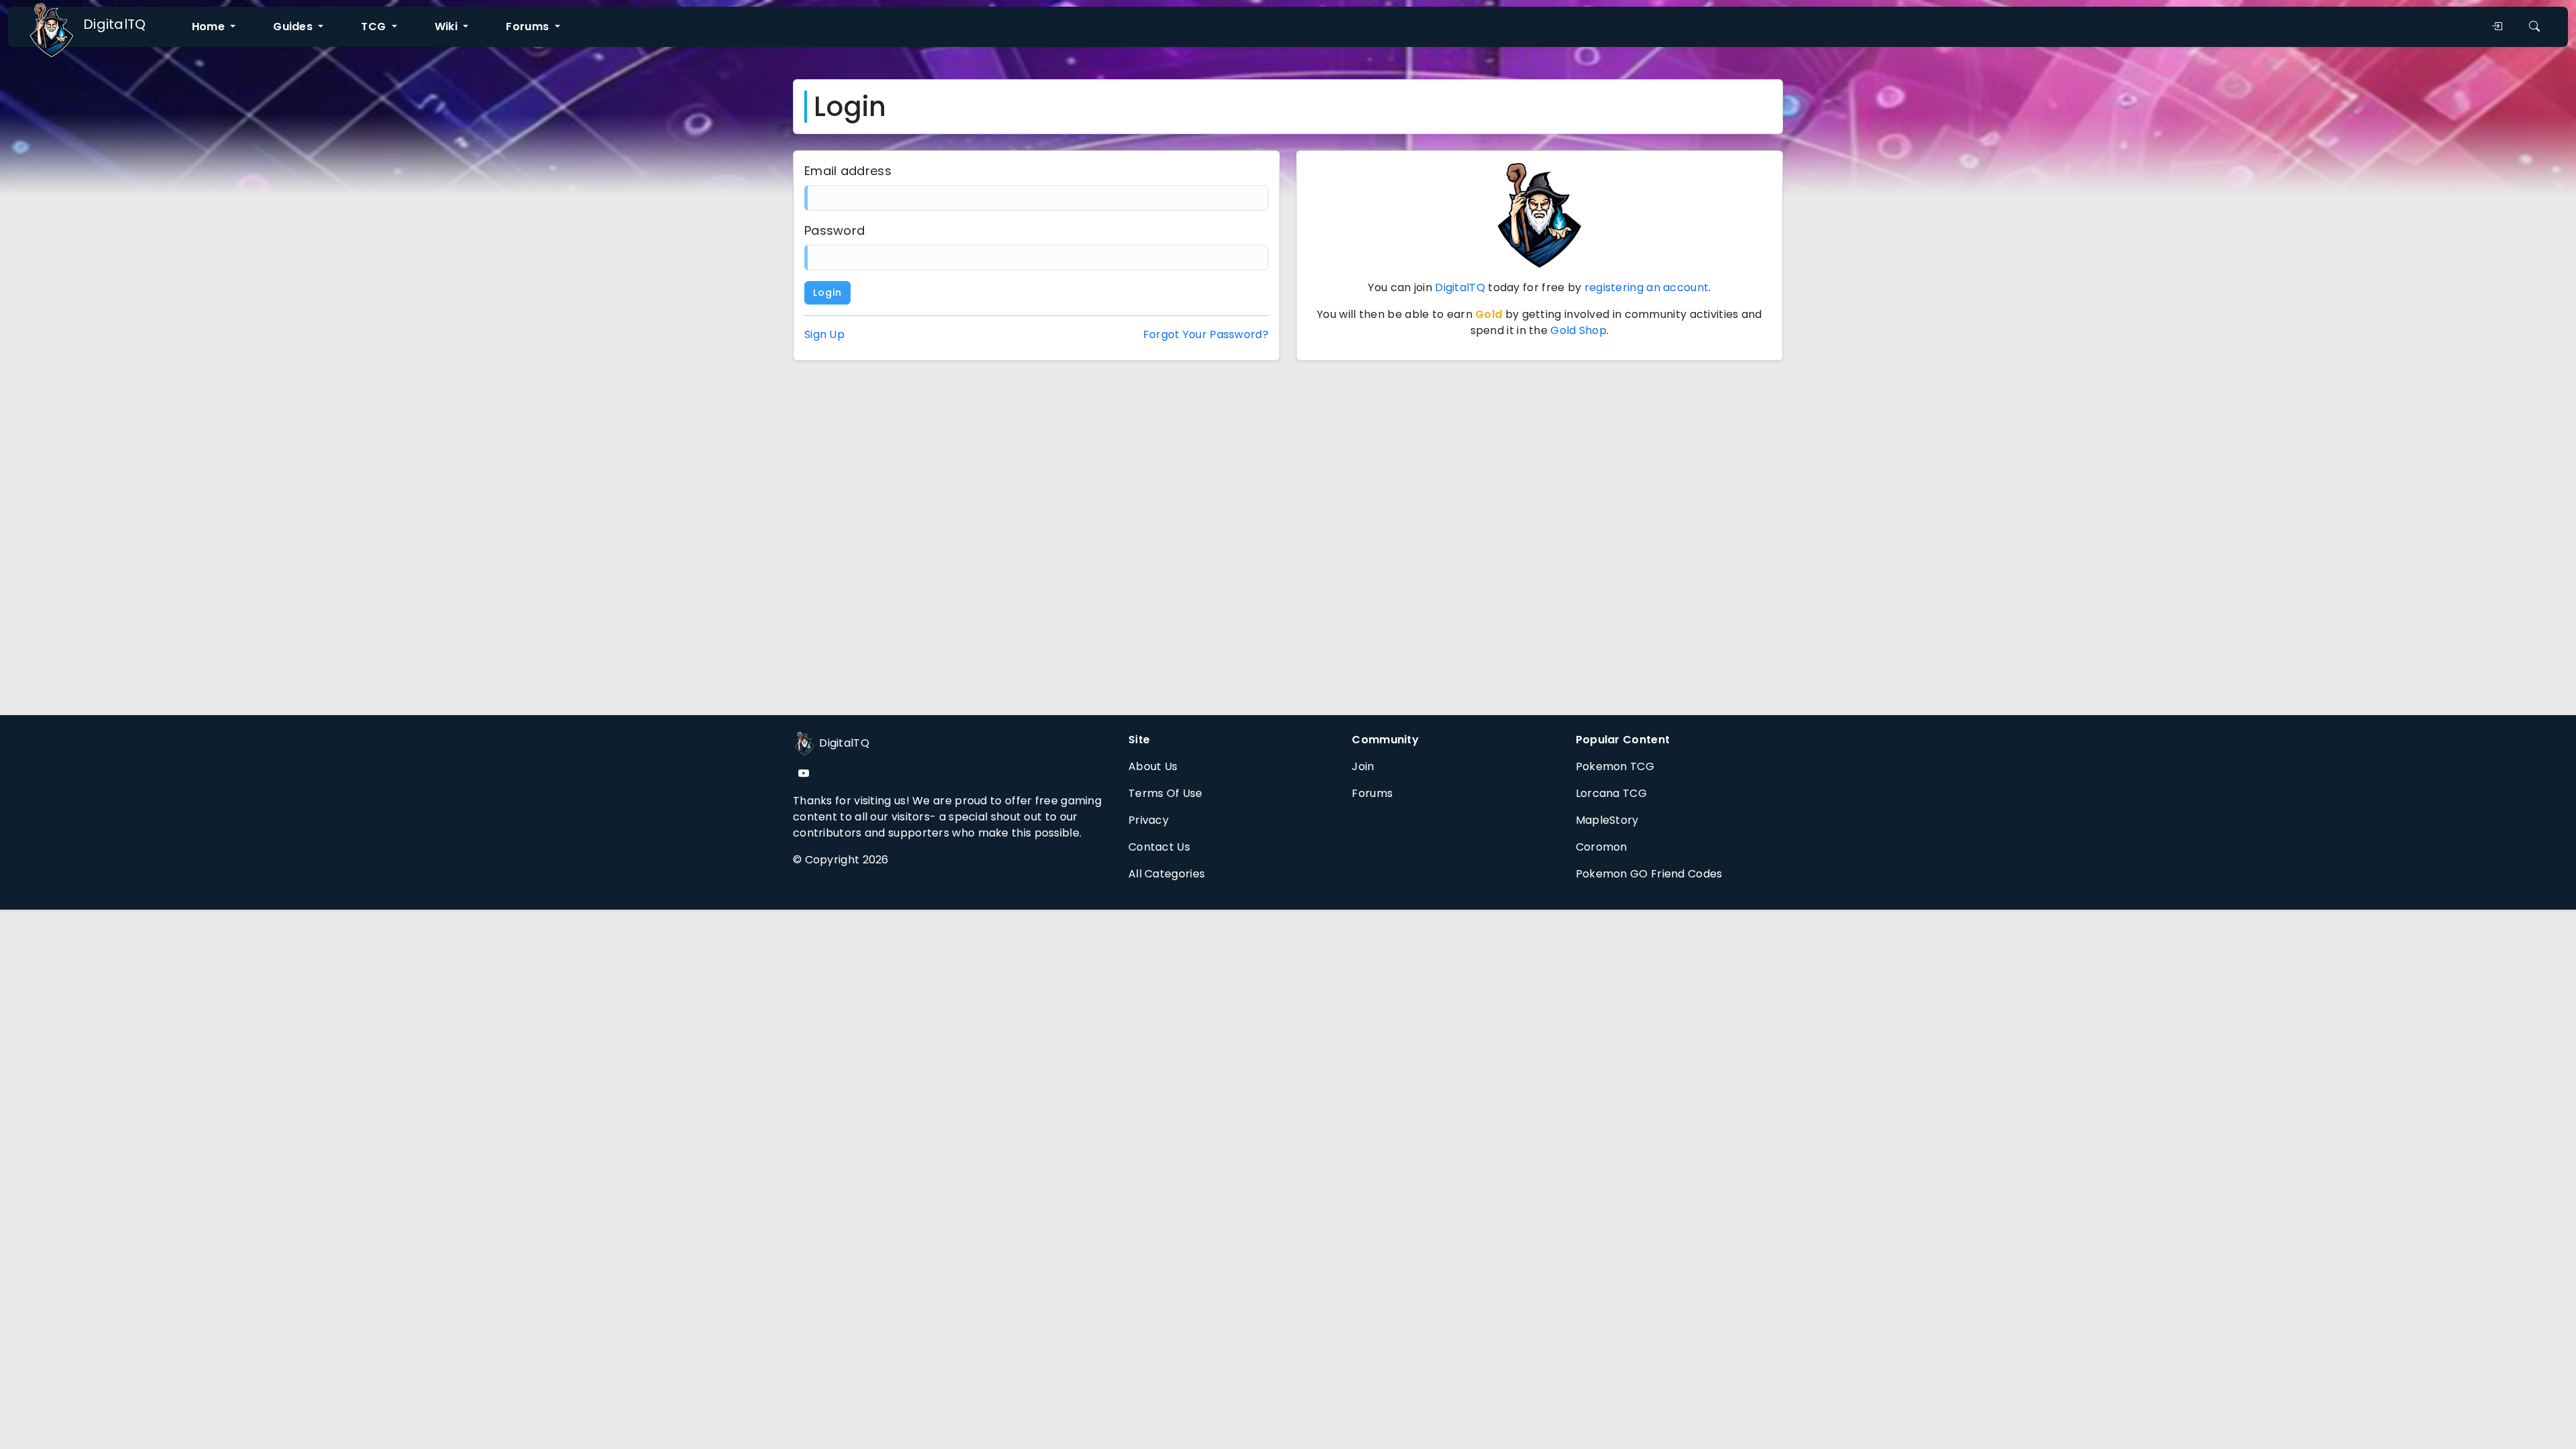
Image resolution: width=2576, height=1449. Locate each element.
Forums (1372, 793)
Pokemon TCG (1615, 766)
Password (835, 230)
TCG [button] (375, 26)
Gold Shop (1578, 330)
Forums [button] (529, 26)
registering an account (1647, 287)
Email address (848, 171)
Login (827, 292)
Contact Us (1159, 847)
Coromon (1602, 847)
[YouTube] (804, 774)
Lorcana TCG (1611, 793)
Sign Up (824, 334)
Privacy (1148, 820)
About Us (1153, 766)
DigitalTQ (115, 24)
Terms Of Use (1166, 793)
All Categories (1167, 874)
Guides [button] (294, 26)
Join (1363, 766)
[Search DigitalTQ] (2534, 27)
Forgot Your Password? (1206, 334)
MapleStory (1607, 820)
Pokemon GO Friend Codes (1649, 874)
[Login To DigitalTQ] (2497, 27)
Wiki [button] (448, 26)
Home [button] (210, 26)
